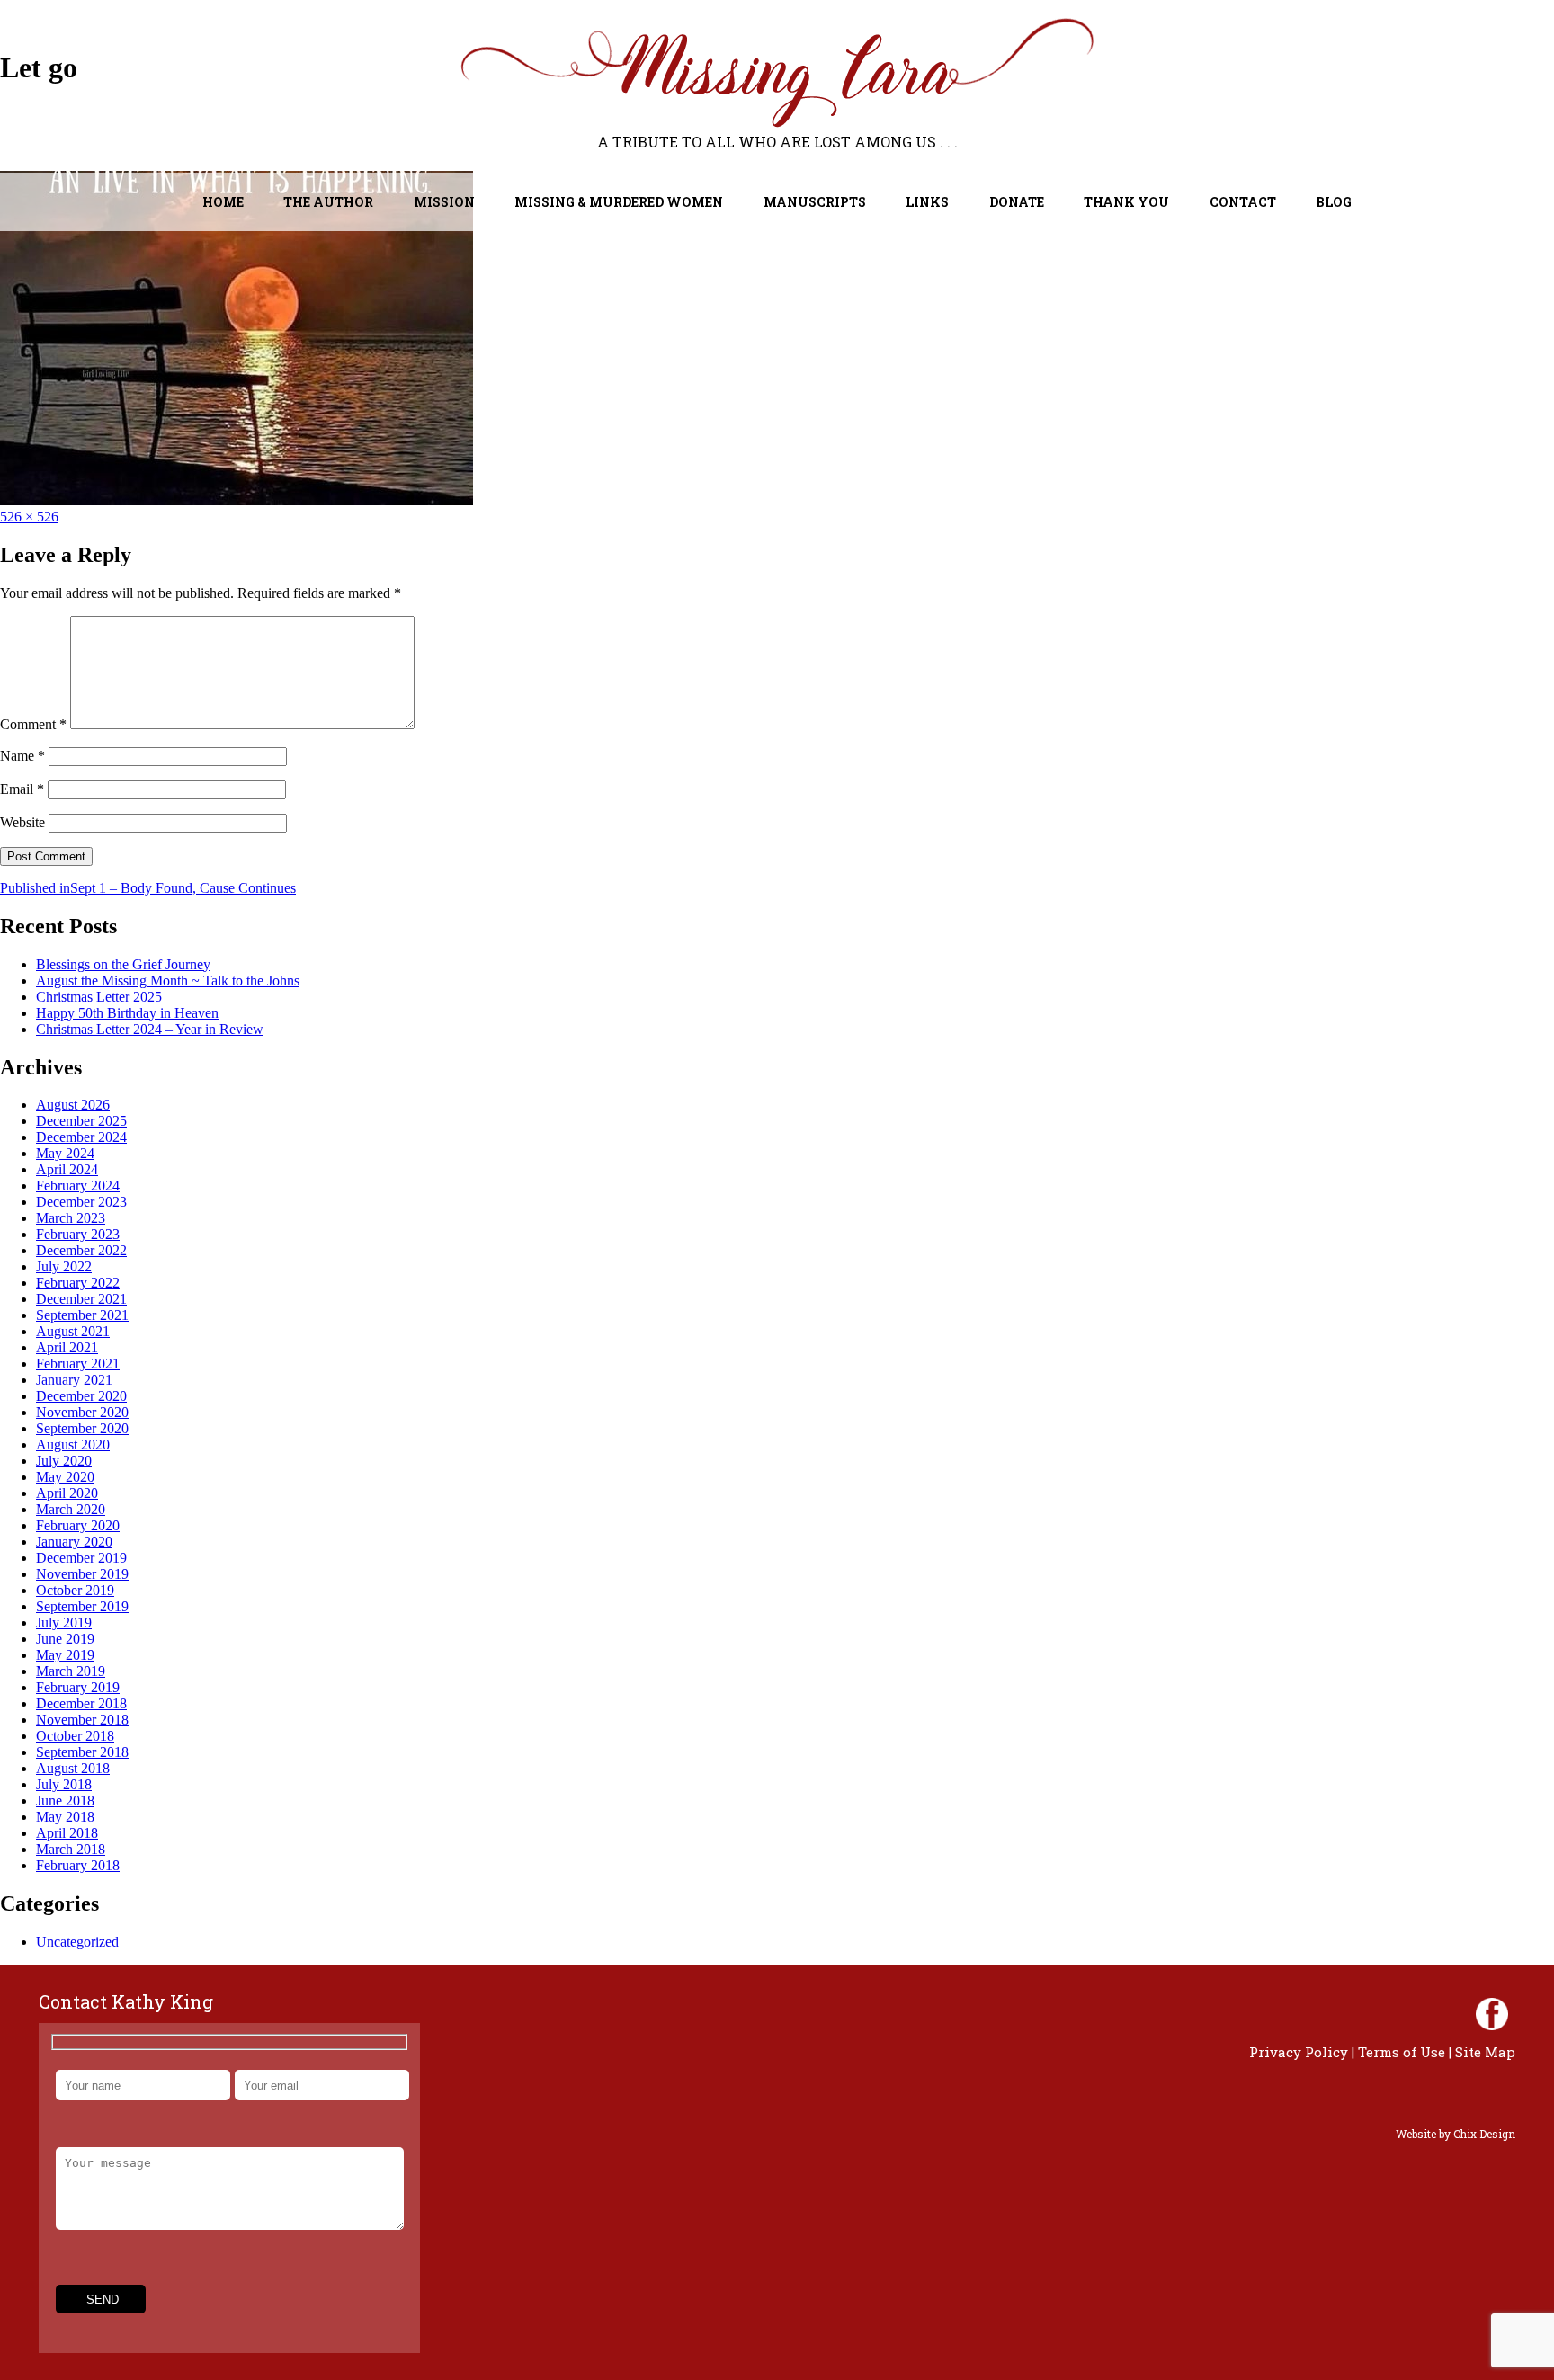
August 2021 (73, 1331)
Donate (1017, 202)
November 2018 (82, 1720)
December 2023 (81, 1202)
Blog (1334, 202)
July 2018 (64, 1784)
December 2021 (81, 1299)
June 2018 (65, 1801)
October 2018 (75, 1736)
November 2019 (82, 1574)
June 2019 (65, 1639)
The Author (328, 202)
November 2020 (82, 1412)
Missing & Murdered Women (619, 202)
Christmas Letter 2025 (99, 997)
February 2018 (78, 1865)
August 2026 (73, 1105)
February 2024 (78, 1186)
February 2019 (78, 1687)
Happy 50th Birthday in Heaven (127, 1013)
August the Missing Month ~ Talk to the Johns (168, 981)
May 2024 (65, 1153)
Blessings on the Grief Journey (123, 964)
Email (22, 789)
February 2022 (78, 1283)
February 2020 (78, 1525)
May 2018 (65, 1817)
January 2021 (74, 1380)
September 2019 (82, 1606)
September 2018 (82, 1752)
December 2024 (81, 1137)
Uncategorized (77, 1942)
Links (927, 202)
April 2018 (67, 1833)
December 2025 (81, 1121)
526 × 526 (29, 517)
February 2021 (78, 1364)
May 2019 (65, 1655)
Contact (1243, 202)
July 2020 (64, 1461)
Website (22, 822)
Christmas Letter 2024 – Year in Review (150, 1029)
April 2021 (67, 1347)
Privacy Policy (1299, 2052)
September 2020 (82, 1428)
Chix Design (1484, 2134)
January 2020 (74, 1542)
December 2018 (81, 1703)
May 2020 (65, 1477)
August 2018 (73, 1768)
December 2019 (81, 1558)
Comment (33, 724)
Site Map (1485, 2052)
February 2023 (78, 1234)
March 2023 (71, 1218)
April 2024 (67, 1169)
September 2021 (82, 1315)
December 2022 (81, 1250)
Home (223, 202)
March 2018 (71, 1849)
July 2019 (64, 1622)
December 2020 (81, 1396)
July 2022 (64, 1266)
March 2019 (71, 1671)
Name (22, 756)
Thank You (1126, 202)
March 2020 (71, 1509)
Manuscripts (815, 202)
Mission (444, 202)
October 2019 (75, 1590)
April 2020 (67, 1493)
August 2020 (73, 1444)
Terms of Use (1402, 2052)
